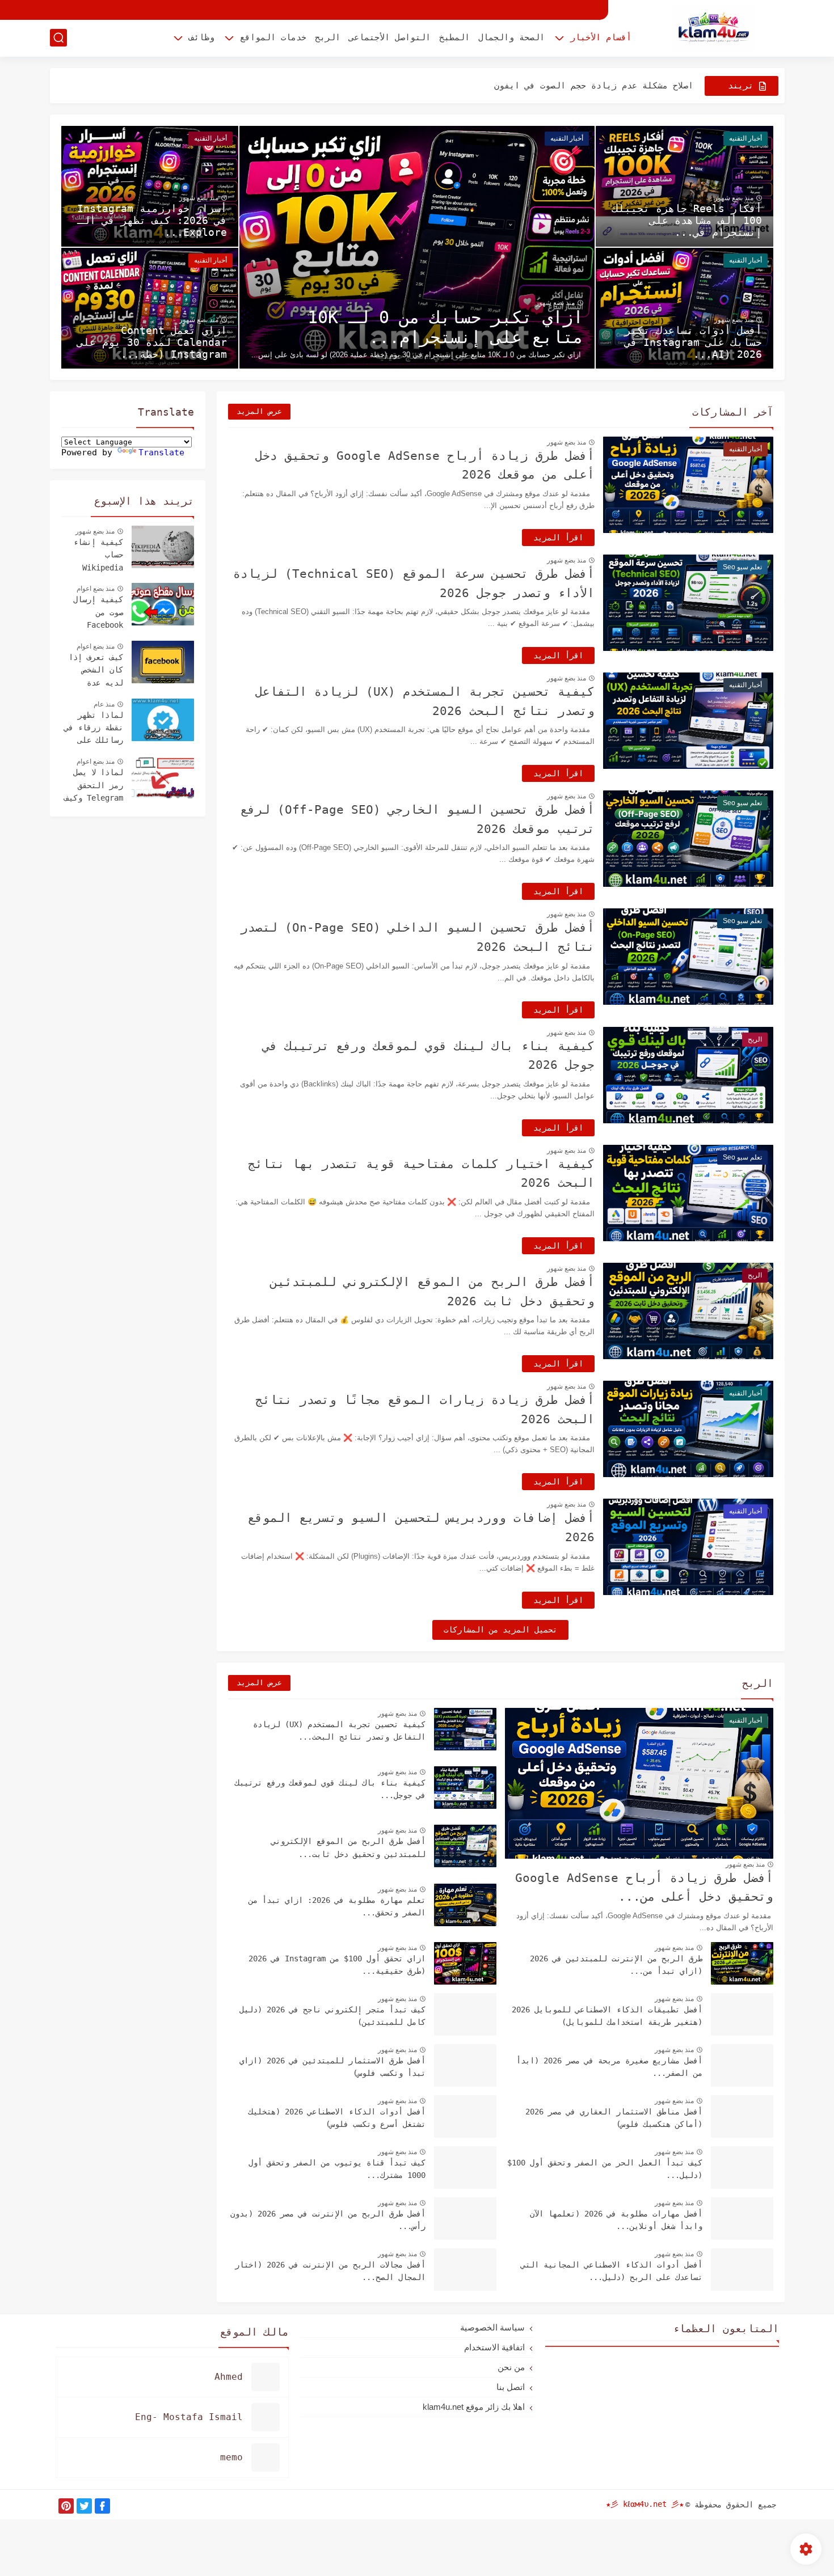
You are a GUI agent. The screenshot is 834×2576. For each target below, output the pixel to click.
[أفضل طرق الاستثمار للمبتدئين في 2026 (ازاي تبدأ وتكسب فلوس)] (465, 2065)
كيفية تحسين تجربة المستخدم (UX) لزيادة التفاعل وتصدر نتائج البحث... (339, 1731)
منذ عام (104, 704)
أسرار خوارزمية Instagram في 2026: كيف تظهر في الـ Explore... (152, 220)
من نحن (511, 2367)
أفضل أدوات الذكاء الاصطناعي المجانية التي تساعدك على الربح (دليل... (612, 2271)
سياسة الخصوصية (492, 2327)
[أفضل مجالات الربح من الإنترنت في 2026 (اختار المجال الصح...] (465, 2270)
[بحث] (58, 38)
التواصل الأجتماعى (390, 37)
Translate (161, 452)
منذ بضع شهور (555, 303)
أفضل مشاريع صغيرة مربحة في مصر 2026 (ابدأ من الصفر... (609, 2067)
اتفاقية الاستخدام (494, 2347)
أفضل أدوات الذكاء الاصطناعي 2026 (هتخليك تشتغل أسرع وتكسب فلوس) (337, 2118)
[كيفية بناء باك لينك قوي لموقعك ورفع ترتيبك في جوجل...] (465, 1788)
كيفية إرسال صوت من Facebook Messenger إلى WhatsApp (94, 614)
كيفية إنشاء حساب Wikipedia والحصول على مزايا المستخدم (98, 556)
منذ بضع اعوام (96, 589)
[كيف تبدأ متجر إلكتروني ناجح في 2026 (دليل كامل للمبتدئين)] (465, 2014)
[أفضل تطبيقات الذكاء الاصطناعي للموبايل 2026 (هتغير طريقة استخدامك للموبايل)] (742, 2014)
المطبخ (454, 37)
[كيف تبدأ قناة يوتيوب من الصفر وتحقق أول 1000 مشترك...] (465, 2167)
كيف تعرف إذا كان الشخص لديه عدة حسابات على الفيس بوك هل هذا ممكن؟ (96, 671)
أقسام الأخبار (601, 37)
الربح (328, 37)
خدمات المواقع (273, 37)
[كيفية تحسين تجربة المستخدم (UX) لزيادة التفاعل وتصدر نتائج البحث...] (465, 1729)
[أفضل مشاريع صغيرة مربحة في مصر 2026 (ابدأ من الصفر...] (742, 2065)
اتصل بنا (511, 2387)
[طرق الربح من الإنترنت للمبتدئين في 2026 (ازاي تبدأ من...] (742, 1963)
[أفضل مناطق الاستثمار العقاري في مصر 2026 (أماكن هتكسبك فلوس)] (742, 2116)
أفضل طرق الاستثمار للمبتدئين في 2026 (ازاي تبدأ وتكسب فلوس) (332, 2067)
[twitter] (84, 2506)
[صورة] (163, 547)
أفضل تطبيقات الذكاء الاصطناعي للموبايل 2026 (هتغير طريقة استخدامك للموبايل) (607, 2016)
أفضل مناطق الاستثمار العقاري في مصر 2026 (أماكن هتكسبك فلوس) (614, 2118)
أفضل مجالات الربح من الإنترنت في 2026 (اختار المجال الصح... (330, 2271)
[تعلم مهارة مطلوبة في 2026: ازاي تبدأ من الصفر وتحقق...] (465, 1905)
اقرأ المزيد (558, 538)
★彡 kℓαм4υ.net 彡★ (645, 2504)
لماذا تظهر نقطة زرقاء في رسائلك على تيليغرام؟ (94, 729)
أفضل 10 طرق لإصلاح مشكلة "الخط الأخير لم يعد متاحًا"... (563, 86)
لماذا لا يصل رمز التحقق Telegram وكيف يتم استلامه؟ (94, 786)
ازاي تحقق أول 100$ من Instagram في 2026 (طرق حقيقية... (337, 1965)
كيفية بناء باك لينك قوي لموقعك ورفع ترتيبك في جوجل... (330, 1789)
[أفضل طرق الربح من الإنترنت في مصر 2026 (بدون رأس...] (465, 2218)
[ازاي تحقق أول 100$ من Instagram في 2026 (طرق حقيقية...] (465, 1963)
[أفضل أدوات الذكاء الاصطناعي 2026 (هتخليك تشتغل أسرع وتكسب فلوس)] (465, 2116)
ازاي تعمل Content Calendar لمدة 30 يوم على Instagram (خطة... (152, 342)
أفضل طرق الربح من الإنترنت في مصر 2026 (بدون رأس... (328, 2220)
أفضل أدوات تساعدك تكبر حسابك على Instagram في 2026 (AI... (693, 342)
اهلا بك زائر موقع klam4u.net (474, 2407)
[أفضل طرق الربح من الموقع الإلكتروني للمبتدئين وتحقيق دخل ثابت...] (465, 1846)
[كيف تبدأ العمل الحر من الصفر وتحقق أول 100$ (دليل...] (742, 2167)
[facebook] (102, 2506)
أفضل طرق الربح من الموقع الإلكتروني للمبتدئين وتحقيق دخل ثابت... (348, 1847)
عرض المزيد (259, 411)
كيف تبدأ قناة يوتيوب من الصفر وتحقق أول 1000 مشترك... (337, 2169)
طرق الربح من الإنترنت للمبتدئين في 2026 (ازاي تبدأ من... (616, 1965)
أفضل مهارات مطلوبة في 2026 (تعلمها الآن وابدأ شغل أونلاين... (616, 2220)
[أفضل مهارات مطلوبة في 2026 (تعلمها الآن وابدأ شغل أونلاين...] (742, 2218)
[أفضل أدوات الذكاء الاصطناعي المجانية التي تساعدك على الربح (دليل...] (742, 2270)
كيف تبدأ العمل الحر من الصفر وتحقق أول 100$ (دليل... (605, 2169)
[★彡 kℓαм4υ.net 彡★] (714, 28)
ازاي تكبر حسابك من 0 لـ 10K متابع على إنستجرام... (445, 327)
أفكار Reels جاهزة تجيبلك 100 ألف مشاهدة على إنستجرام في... (687, 220)
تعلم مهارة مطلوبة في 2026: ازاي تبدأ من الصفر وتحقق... (337, 1906)
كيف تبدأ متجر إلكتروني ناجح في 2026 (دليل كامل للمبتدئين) (332, 2016)
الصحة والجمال (511, 37)
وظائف (202, 37)
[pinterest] (66, 2506)
